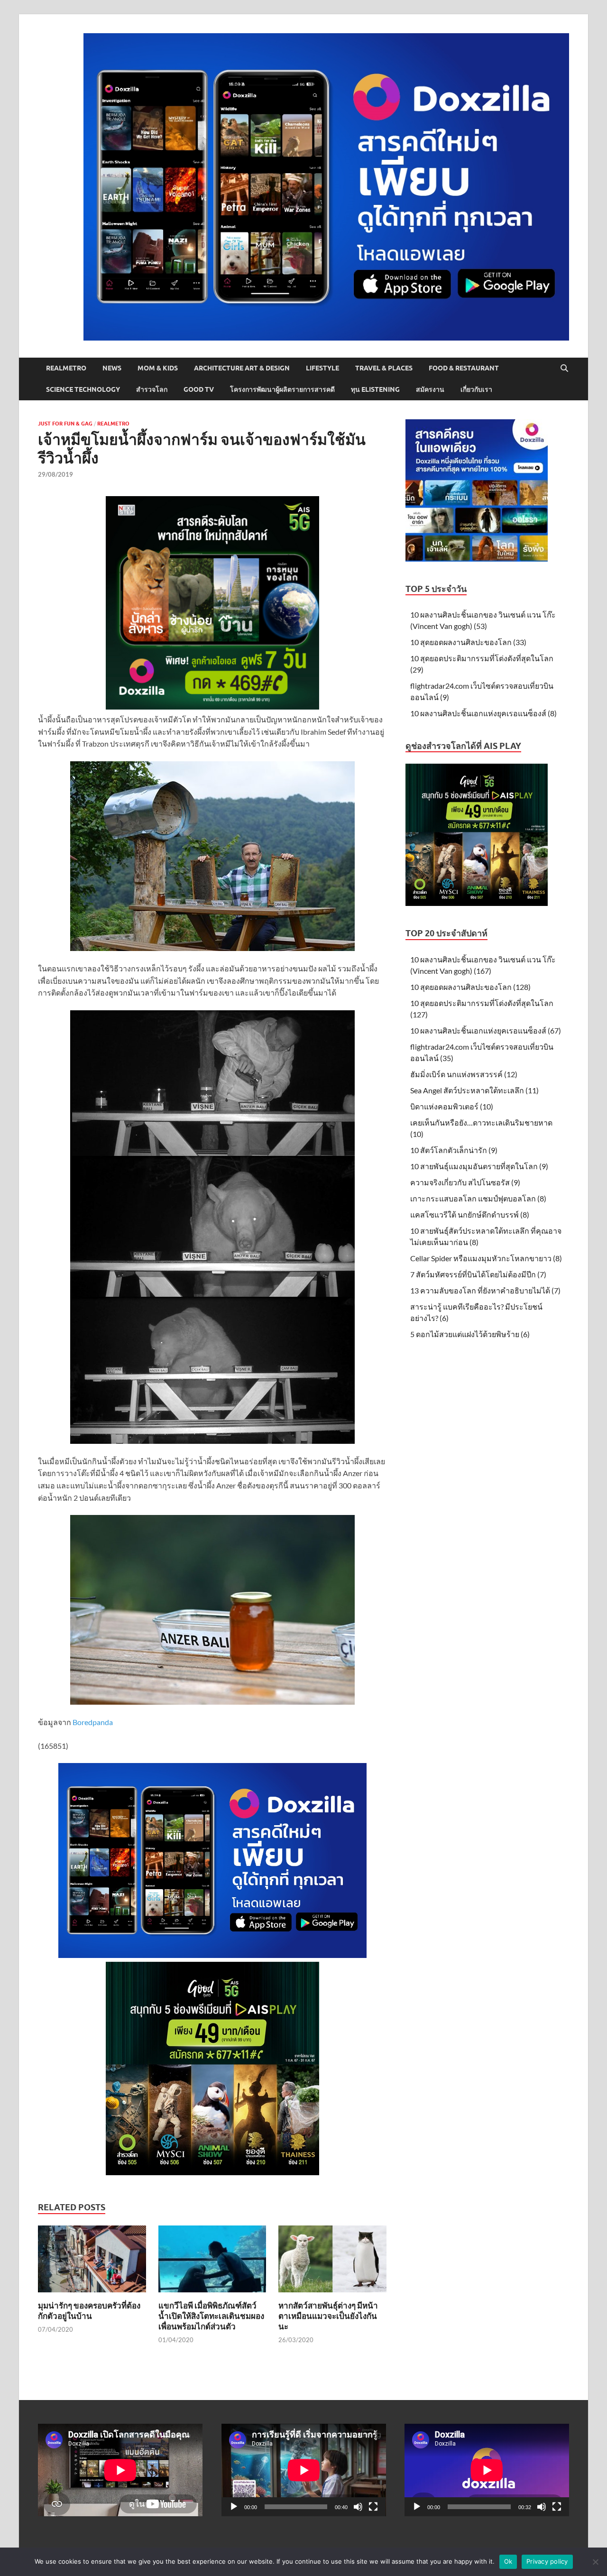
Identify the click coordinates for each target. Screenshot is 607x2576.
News (112, 368)
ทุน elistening (375, 389)
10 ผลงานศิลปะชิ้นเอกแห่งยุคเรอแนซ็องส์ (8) (483, 713)
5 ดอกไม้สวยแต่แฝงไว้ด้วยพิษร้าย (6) (470, 1334)
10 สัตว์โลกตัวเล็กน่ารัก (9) (454, 1150)
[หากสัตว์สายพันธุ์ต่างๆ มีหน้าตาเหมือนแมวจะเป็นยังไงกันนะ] (332, 2262)
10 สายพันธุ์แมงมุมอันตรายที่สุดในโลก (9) (479, 1166)
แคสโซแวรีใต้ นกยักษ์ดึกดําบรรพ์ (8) (470, 1214)
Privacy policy (547, 2561)
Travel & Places (384, 368)
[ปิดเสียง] (358, 2507)
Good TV (199, 389)
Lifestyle (322, 368)
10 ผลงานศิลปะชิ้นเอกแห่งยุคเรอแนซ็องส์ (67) (486, 1030)
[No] (595, 2562)
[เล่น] (234, 2507)
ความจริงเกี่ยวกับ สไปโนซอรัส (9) (465, 1182)
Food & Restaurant (464, 368)
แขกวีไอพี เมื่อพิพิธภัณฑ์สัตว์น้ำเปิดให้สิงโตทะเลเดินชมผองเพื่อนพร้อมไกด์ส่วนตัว (211, 2316)
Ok (508, 2561)
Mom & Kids (158, 368)
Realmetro (66, 368)
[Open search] (564, 369)
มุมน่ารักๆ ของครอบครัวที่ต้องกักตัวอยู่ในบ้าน (89, 2311)
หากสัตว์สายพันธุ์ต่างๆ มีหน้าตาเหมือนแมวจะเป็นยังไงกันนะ (328, 2316)
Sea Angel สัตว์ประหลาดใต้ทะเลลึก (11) (474, 1090)
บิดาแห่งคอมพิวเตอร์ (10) (452, 1106)
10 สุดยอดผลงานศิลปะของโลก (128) (470, 987)
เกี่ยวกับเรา (476, 389)
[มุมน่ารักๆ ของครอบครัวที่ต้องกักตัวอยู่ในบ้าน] (92, 2262)
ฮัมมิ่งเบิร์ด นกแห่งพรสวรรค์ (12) (464, 1074)
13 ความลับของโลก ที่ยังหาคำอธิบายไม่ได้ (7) (485, 1290)
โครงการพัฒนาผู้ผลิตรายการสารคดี (282, 389)
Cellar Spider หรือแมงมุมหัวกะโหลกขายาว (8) (486, 1258)
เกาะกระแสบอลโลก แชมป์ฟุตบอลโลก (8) (478, 1198)
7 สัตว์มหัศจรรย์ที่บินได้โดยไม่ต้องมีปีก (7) (478, 1274)
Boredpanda (93, 1722)
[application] (304, 2470)
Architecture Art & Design (242, 368)
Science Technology (83, 389)
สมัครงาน (430, 389)
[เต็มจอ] (373, 2507)
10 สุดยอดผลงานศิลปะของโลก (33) (468, 642)
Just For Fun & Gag (65, 424)
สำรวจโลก (152, 389)
